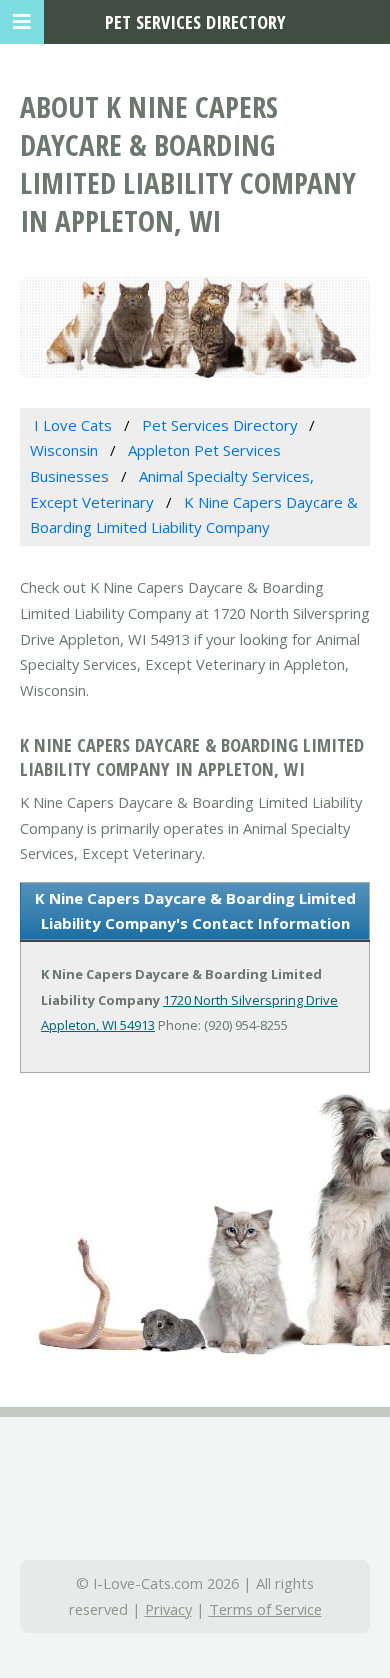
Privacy (168, 1609)
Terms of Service (265, 1609)
